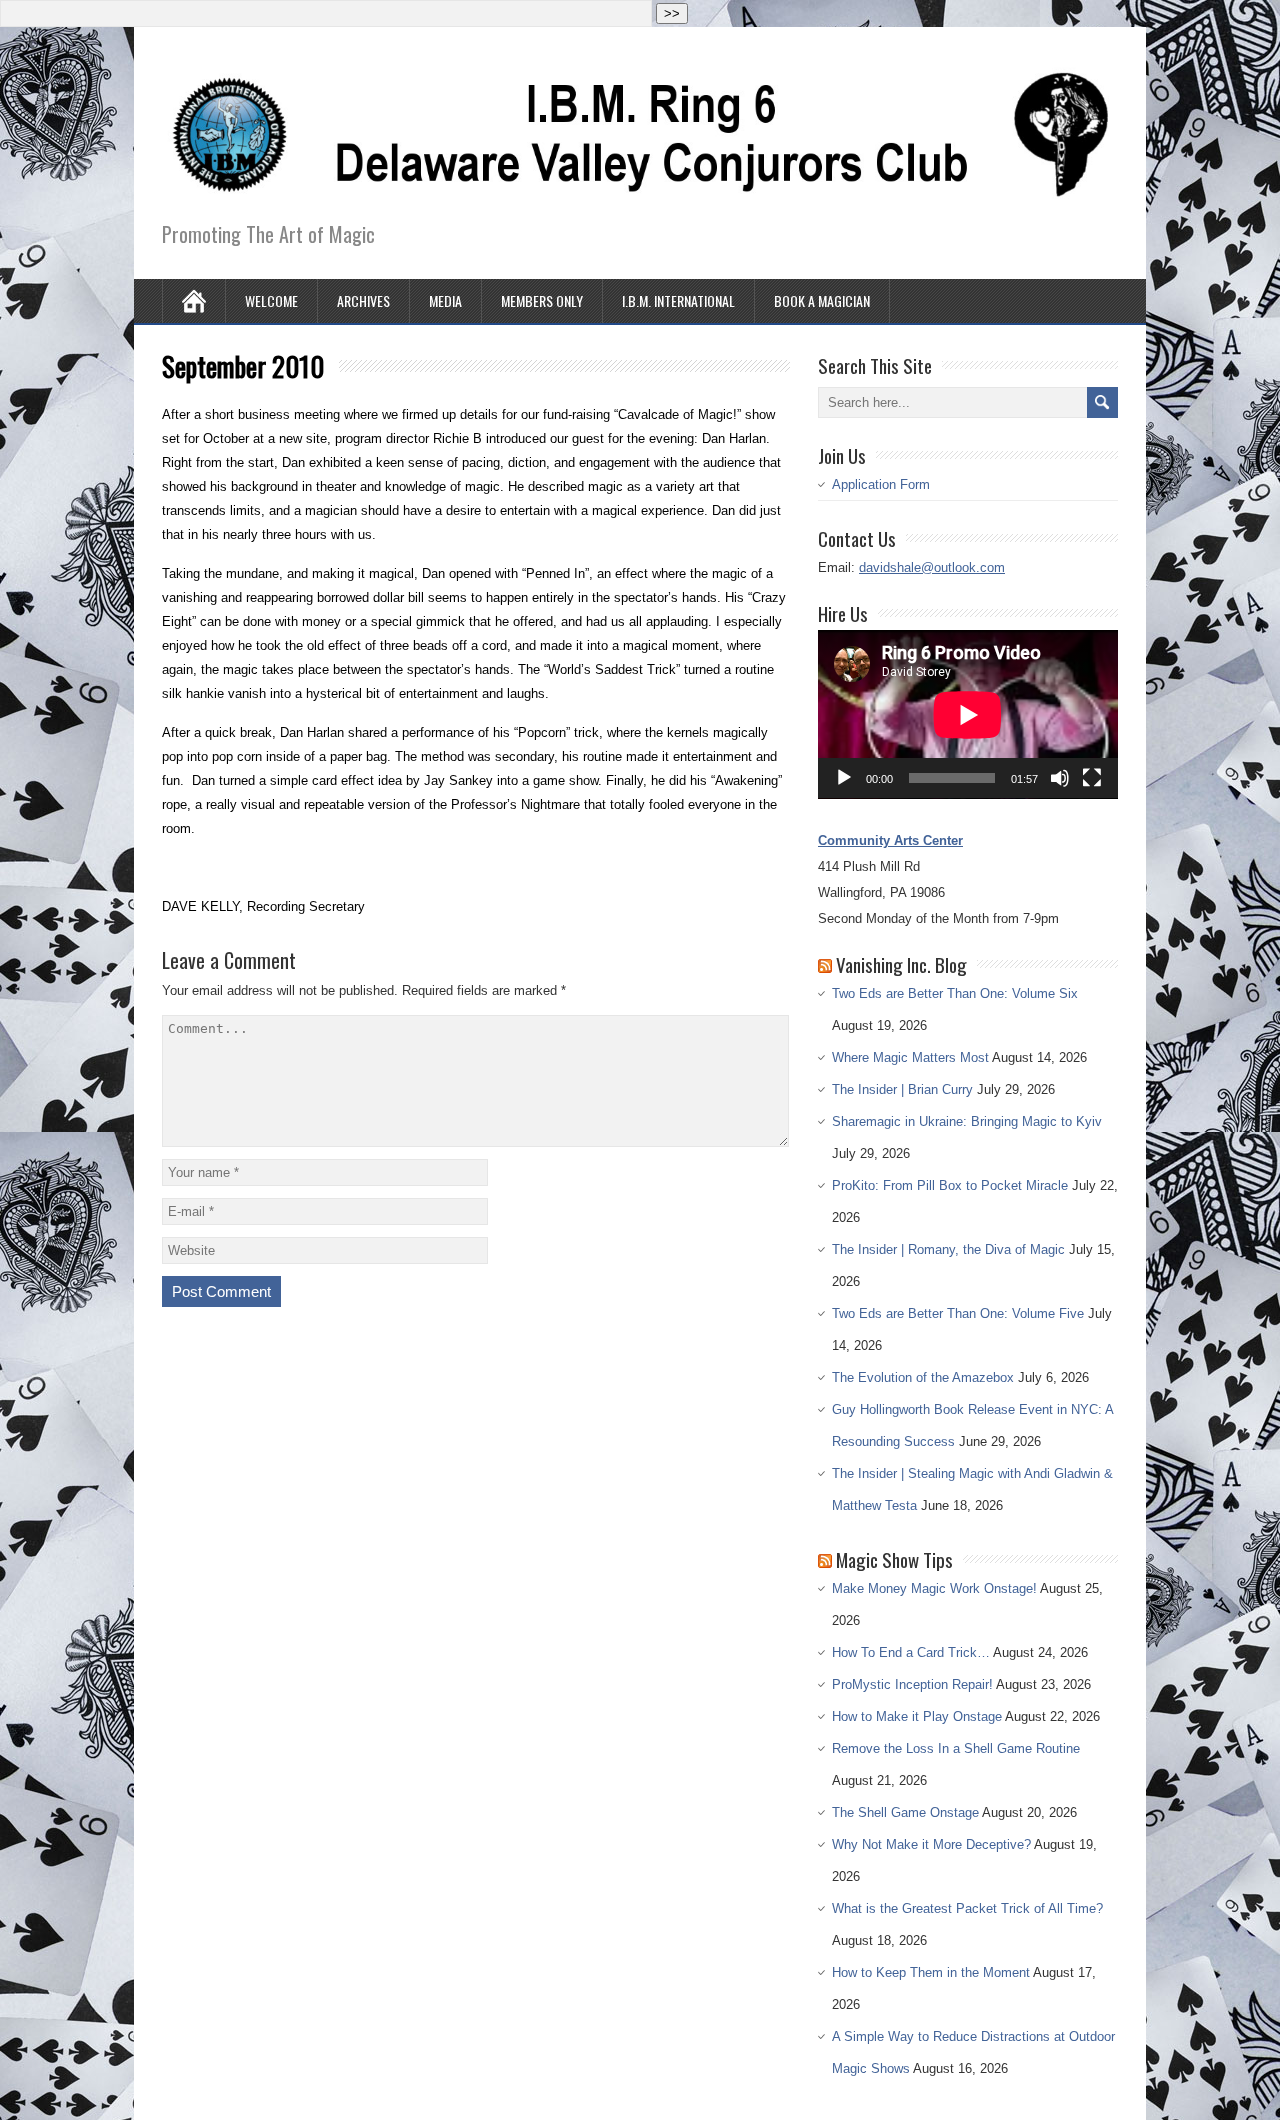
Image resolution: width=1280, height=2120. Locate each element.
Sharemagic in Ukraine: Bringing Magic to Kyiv (967, 1121)
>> (672, 13)
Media (445, 300)
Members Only (542, 300)
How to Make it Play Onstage (917, 1716)
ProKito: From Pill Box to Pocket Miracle (950, 1185)
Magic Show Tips (894, 1559)
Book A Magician (822, 300)
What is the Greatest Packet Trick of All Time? (967, 1908)
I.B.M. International (678, 300)
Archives (363, 300)
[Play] (844, 778)
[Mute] (1060, 778)
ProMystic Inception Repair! (912, 1684)
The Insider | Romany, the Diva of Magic (948, 1249)
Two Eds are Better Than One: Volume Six (955, 993)
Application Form (881, 484)
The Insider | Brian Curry (902, 1089)
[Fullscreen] (1092, 778)
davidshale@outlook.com (932, 567)
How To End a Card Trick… (911, 1652)
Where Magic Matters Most (910, 1057)
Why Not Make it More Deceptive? (931, 1844)
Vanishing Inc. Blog (901, 964)
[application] (968, 714)
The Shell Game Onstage (905, 1812)
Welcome (271, 300)
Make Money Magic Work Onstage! (934, 1588)
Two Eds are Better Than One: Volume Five (958, 1313)
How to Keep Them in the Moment (931, 1972)
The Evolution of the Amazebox (923, 1377)
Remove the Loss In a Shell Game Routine (956, 1748)
